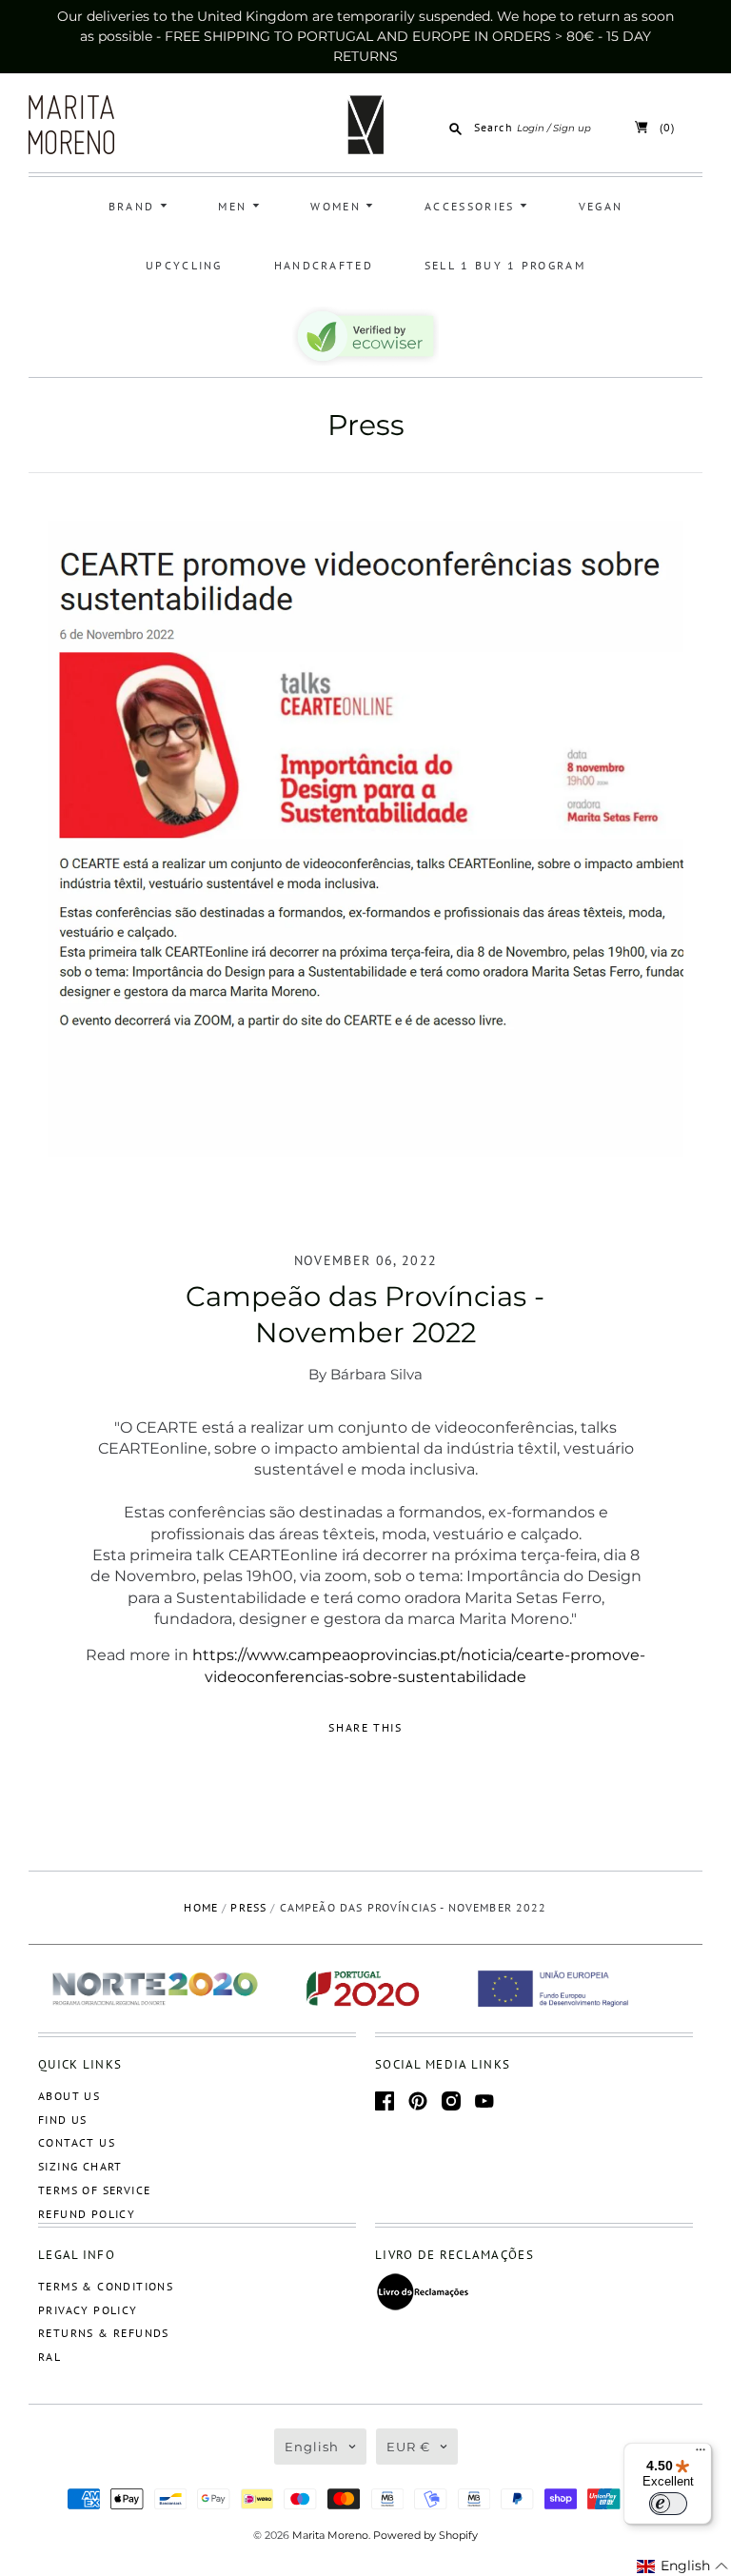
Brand (134, 206)
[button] (683, 2566)
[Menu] (701, 2454)
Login (531, 128)
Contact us (77, 2142)
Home (201, 1907)
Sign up (572, 128)
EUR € (408, 2447)
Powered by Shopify (425, 2535)
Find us (63, 2120)
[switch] (668, 2504)
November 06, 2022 (366, 1260)
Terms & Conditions (106, 2286)
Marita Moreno (330, 2535)
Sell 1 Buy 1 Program (505, 265)
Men (235, 206)
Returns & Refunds (104, 2333)
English (312, 2447)
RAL (49, 2357)
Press (366, 425)
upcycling (184, 265)
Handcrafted (324, 265)
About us (69, 2096)
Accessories (472, 206)
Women (338, 206)
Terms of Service (94, 2190)
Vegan (601, 206)
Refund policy (87, 2214)
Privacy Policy (88, 2310)
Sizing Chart (80, 2166)
